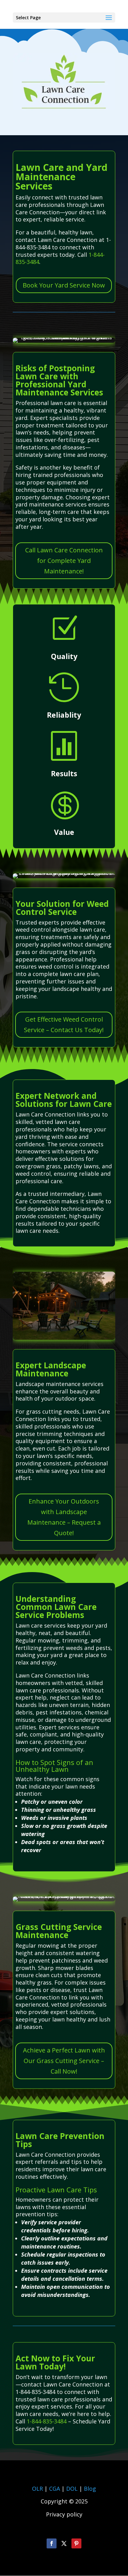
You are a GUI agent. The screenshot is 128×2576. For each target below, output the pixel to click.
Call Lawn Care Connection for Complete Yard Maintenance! (64, 561)
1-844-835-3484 (47, 2421)
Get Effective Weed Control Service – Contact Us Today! (64, 1025)
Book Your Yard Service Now (64, 285)
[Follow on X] (64, 2543)
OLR (37, 2489)
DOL (73, 2489)
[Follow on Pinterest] (76, 2543)
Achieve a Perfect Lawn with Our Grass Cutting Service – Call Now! (64, 2061)
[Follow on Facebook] (52, 2543)
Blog (90, 2489)
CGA (55, 2489)
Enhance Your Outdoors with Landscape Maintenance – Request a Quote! (64, 1517)
